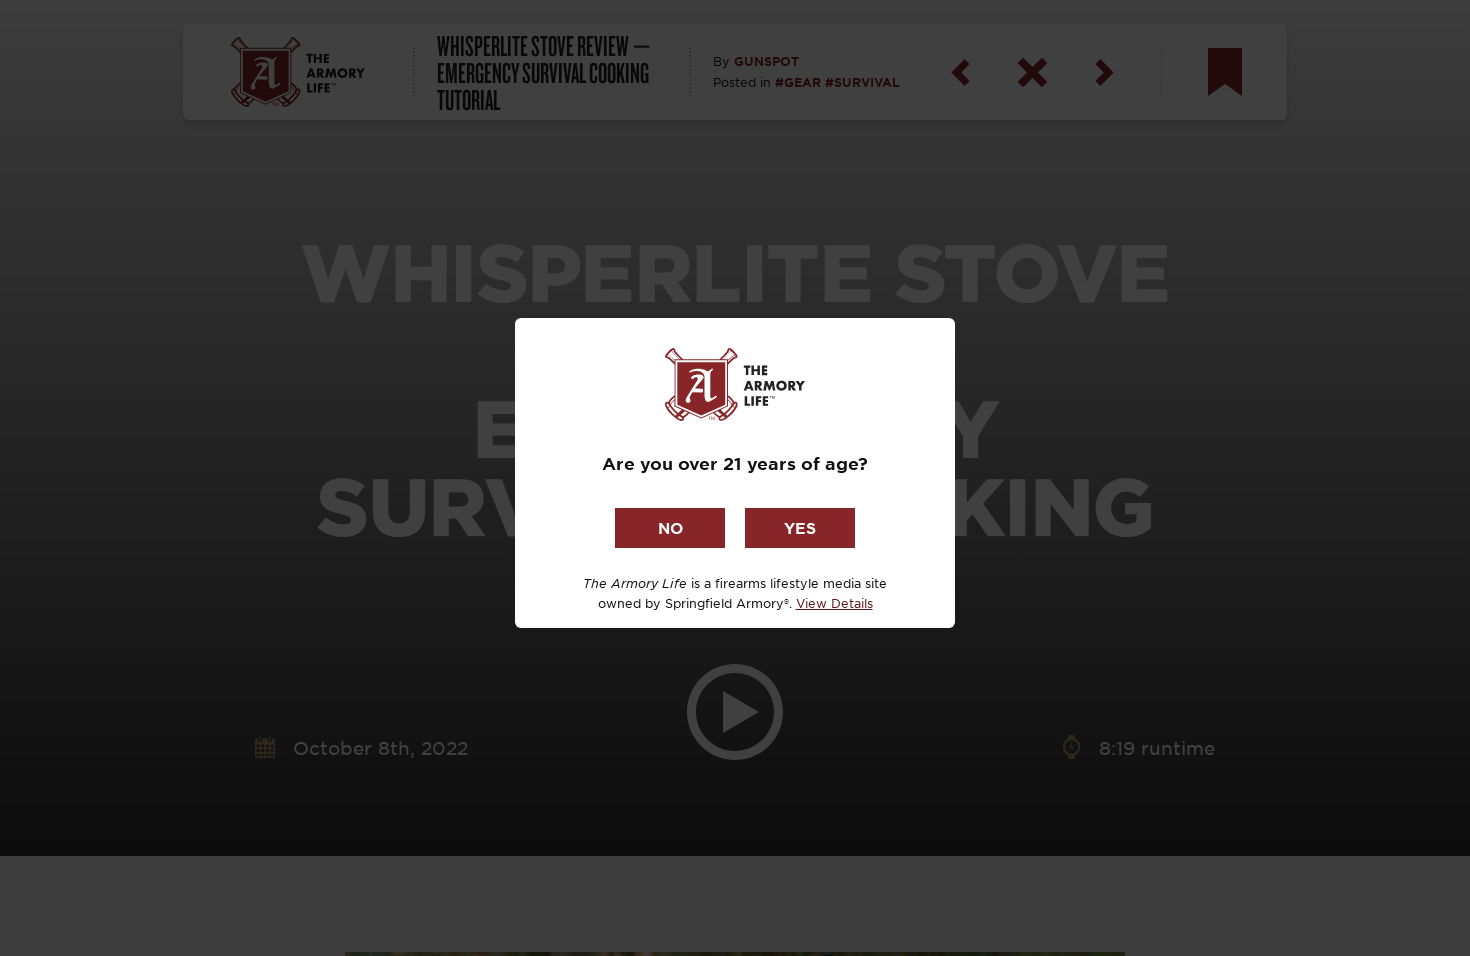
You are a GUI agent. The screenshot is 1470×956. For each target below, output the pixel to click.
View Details (834, 603)
